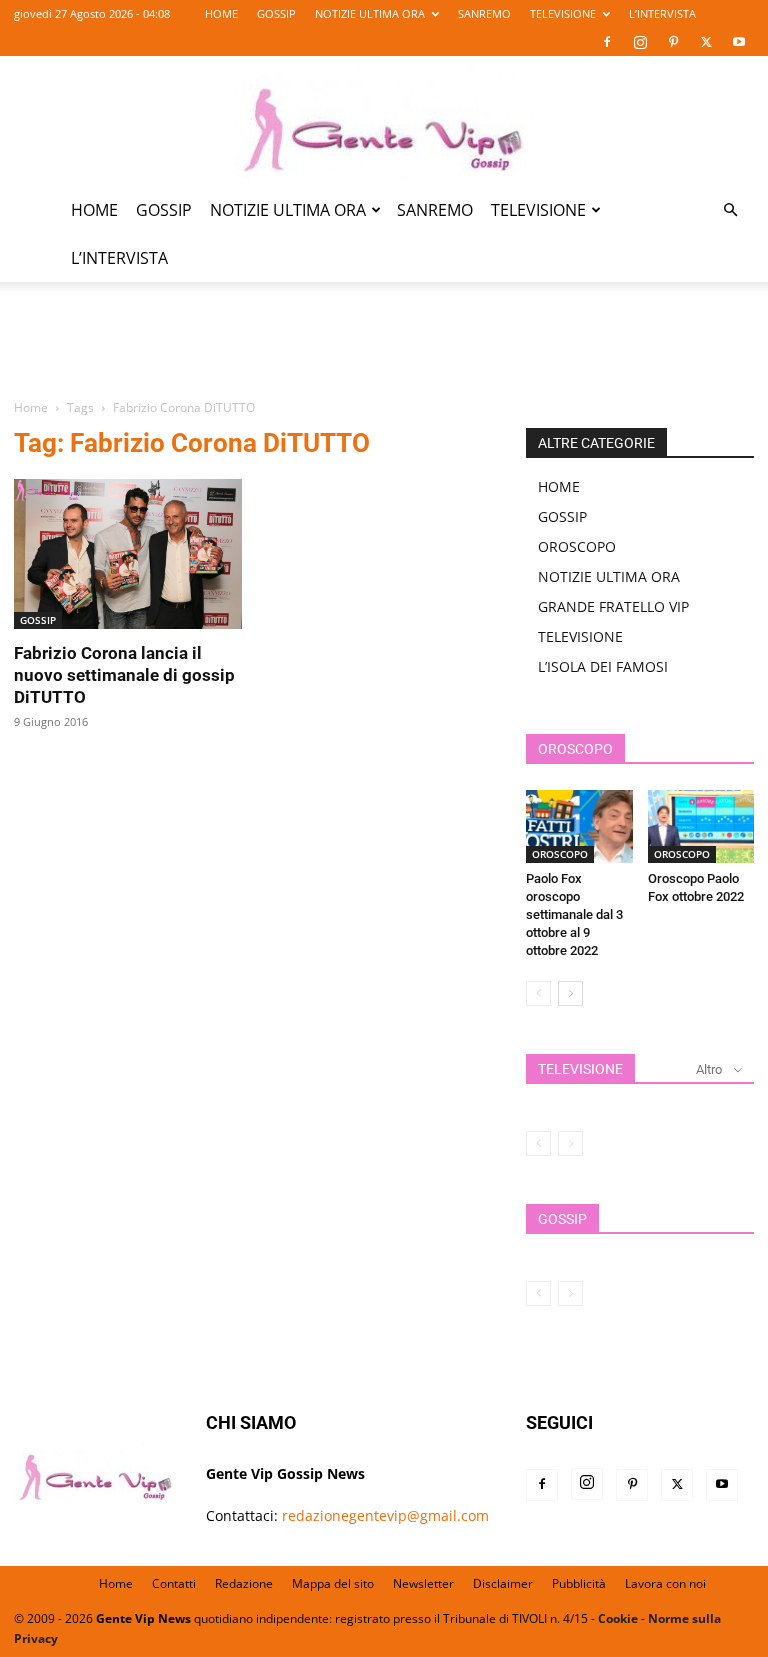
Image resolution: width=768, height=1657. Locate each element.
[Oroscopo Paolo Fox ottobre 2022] (701, 826)
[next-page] (570, 993)
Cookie (618, 1618)
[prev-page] (538, 993)
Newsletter (423, 1583)
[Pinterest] (673, 42)
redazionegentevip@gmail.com (385, 1515)
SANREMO (484, 13)
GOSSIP (276, 13)
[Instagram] (640, 42)
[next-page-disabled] (570, 1143)
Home (31, 407)
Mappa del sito (333, 1583)
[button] (730, 210)
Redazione (244, 1583)
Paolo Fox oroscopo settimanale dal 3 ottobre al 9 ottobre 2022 (574, 914)
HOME (221, 13)
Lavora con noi (665, 1583)
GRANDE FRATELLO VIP (613, 606)
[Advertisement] (384, 352)
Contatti (174, 1583)
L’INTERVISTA (662, 13)
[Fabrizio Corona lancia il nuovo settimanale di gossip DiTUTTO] (128, 554)
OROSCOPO (577, 546)
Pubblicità (579, 1583)
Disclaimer (503, 1583)
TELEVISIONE (563, 13)
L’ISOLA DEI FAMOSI (603, 666)
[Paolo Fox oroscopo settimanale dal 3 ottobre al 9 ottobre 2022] (579, 826)
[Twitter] (706, 42)
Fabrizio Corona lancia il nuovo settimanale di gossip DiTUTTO (124, 675)
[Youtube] (739, 42)
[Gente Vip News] (384, 122)
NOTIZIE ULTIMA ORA (370, 13)
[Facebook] (607, 42)
